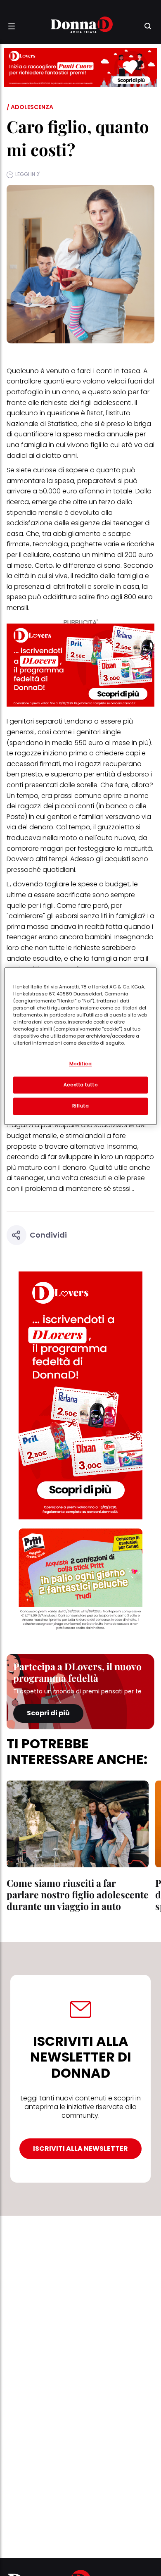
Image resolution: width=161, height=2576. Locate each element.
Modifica (81, 1064)
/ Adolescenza (30, 107)
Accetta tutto (80, 1085)
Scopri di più (48, 1713)
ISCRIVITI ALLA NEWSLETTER (80, 2149)
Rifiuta (81, 1106)
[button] (12, 26)
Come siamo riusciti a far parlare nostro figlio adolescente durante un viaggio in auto (78, 1894)
